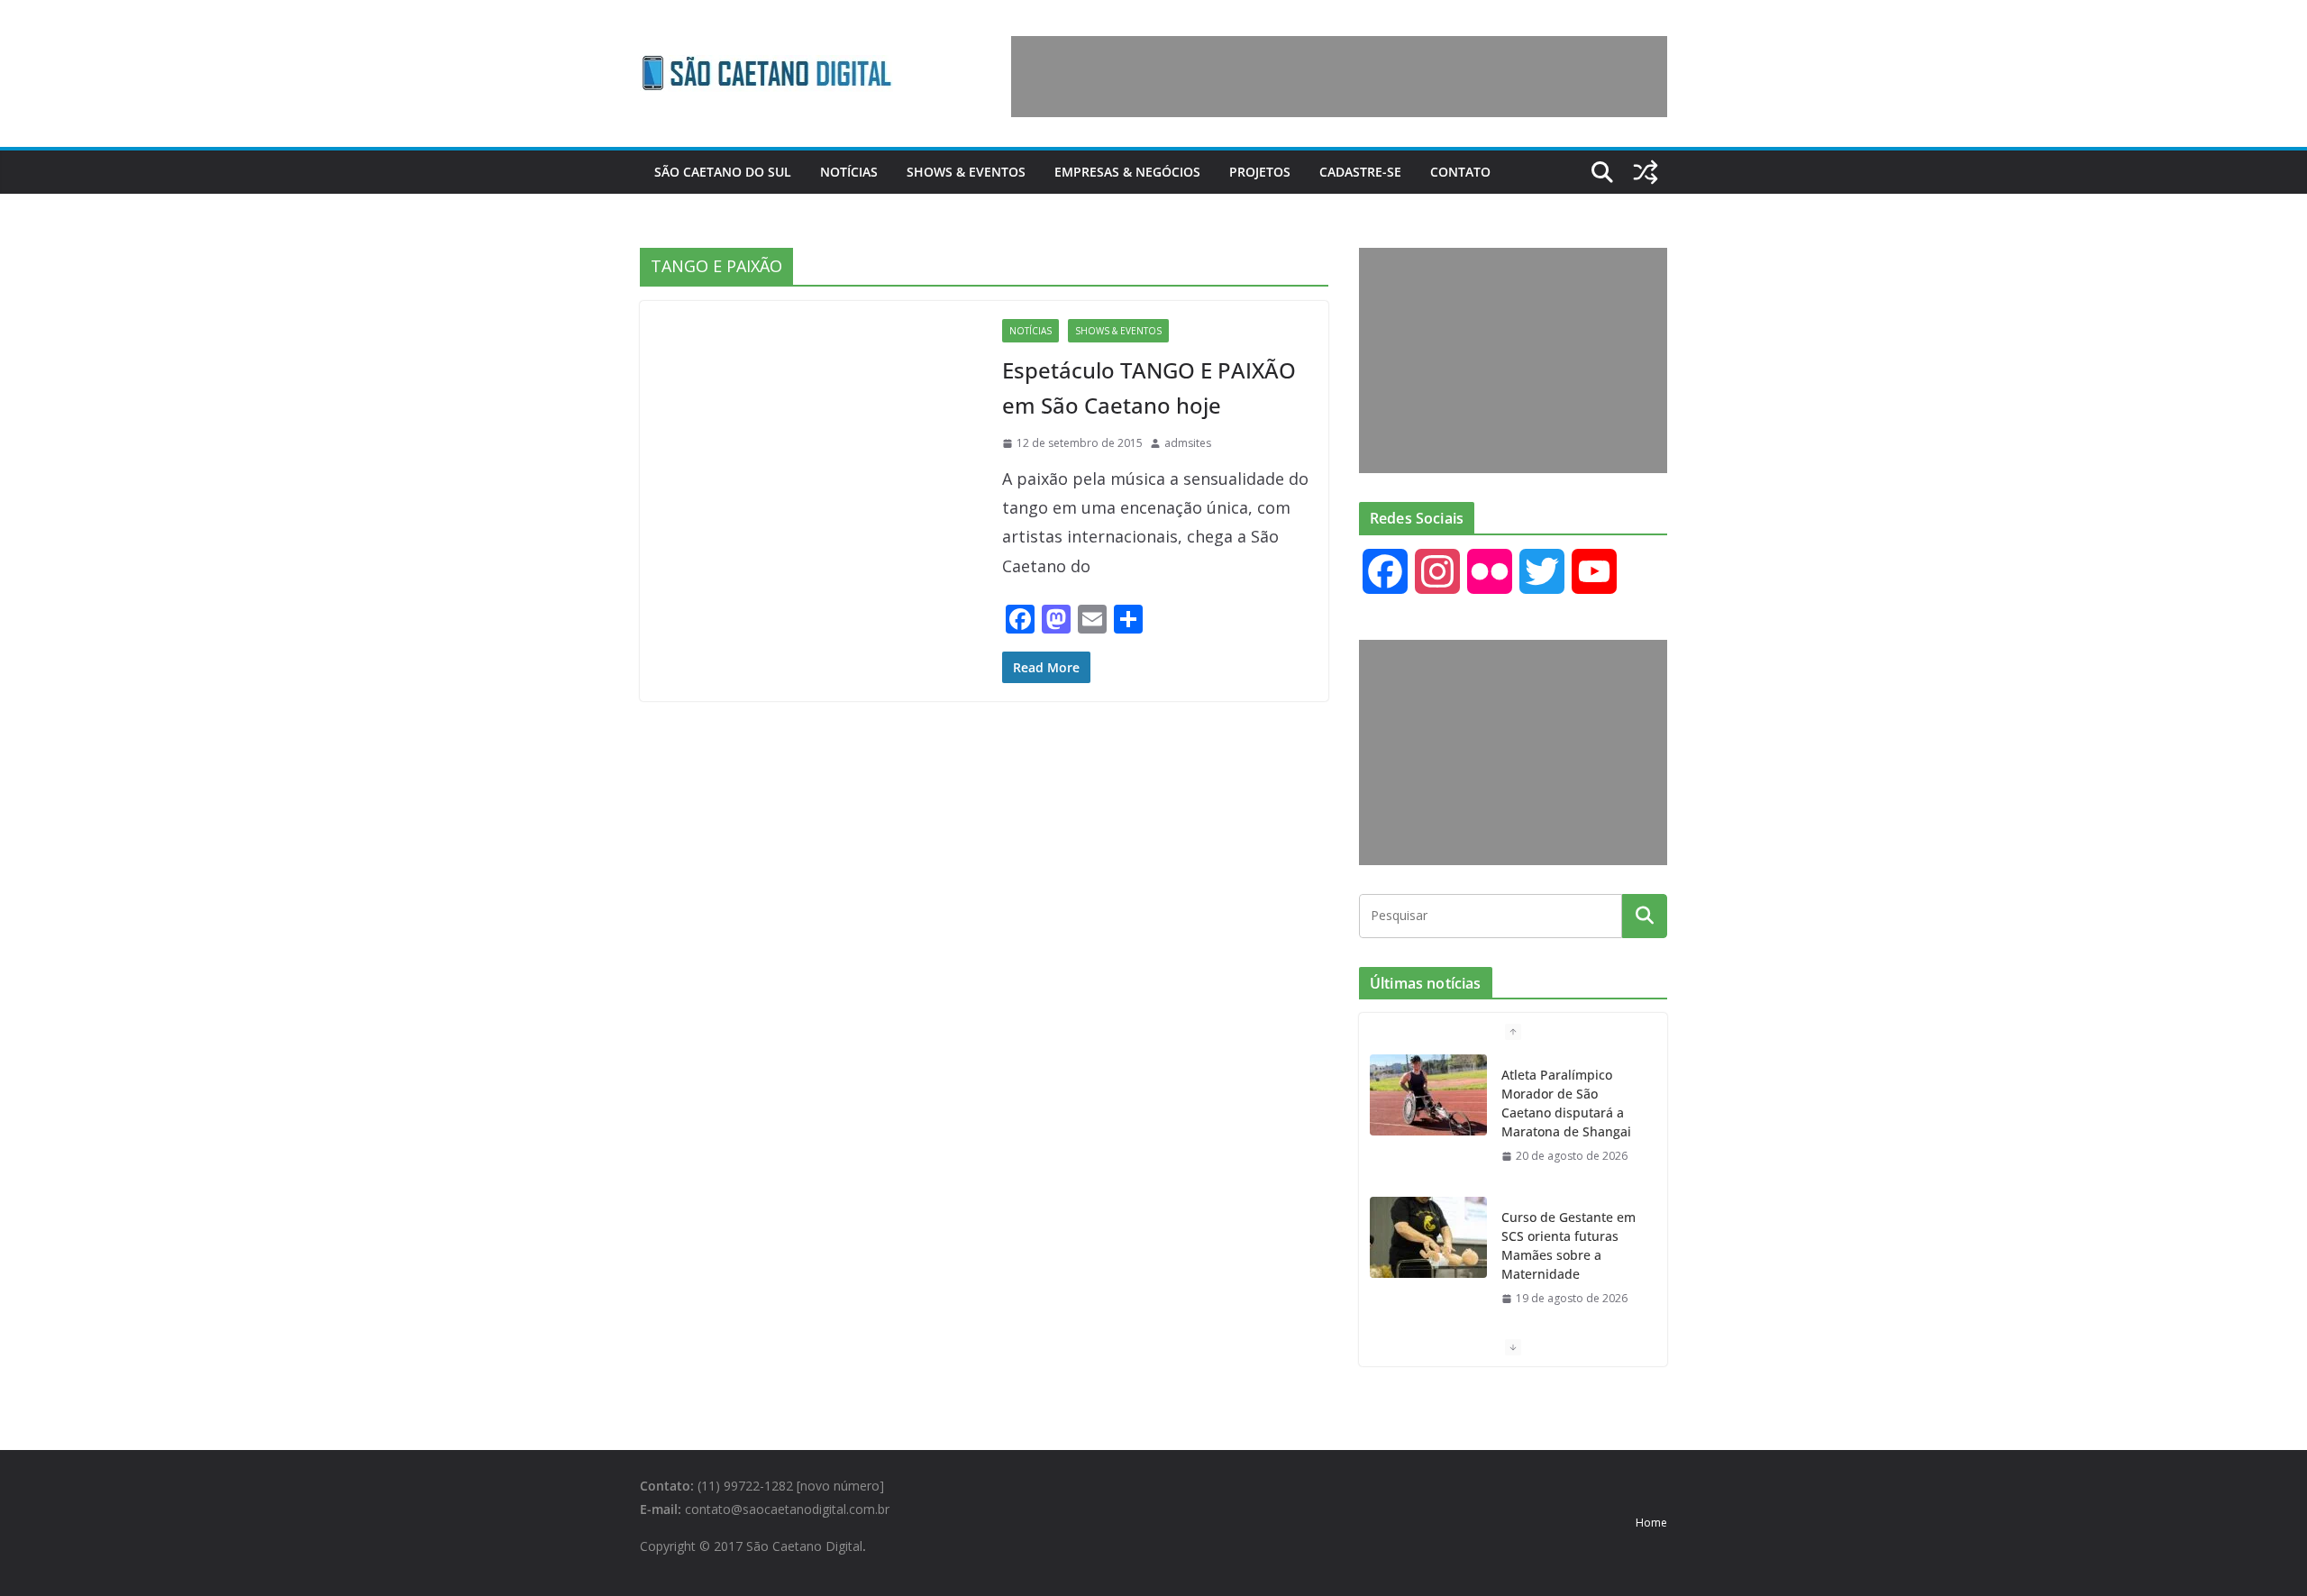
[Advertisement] (1339, 77)
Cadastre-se (1360, 172)
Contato (1460, 172)
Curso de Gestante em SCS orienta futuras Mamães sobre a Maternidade (1568, 1245)
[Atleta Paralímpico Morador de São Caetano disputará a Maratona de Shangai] (1428, 1095)
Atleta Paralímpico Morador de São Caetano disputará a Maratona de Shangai (1566, 1103)
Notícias (849, 172)
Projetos (1260, 172)
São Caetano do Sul (723, 172)
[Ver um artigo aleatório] (1646, 172)
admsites (1188, 443)
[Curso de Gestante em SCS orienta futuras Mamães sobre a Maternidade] (1428, 1237)
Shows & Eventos (966, 172)
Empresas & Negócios (1127, 172)
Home (1651, 1523)
